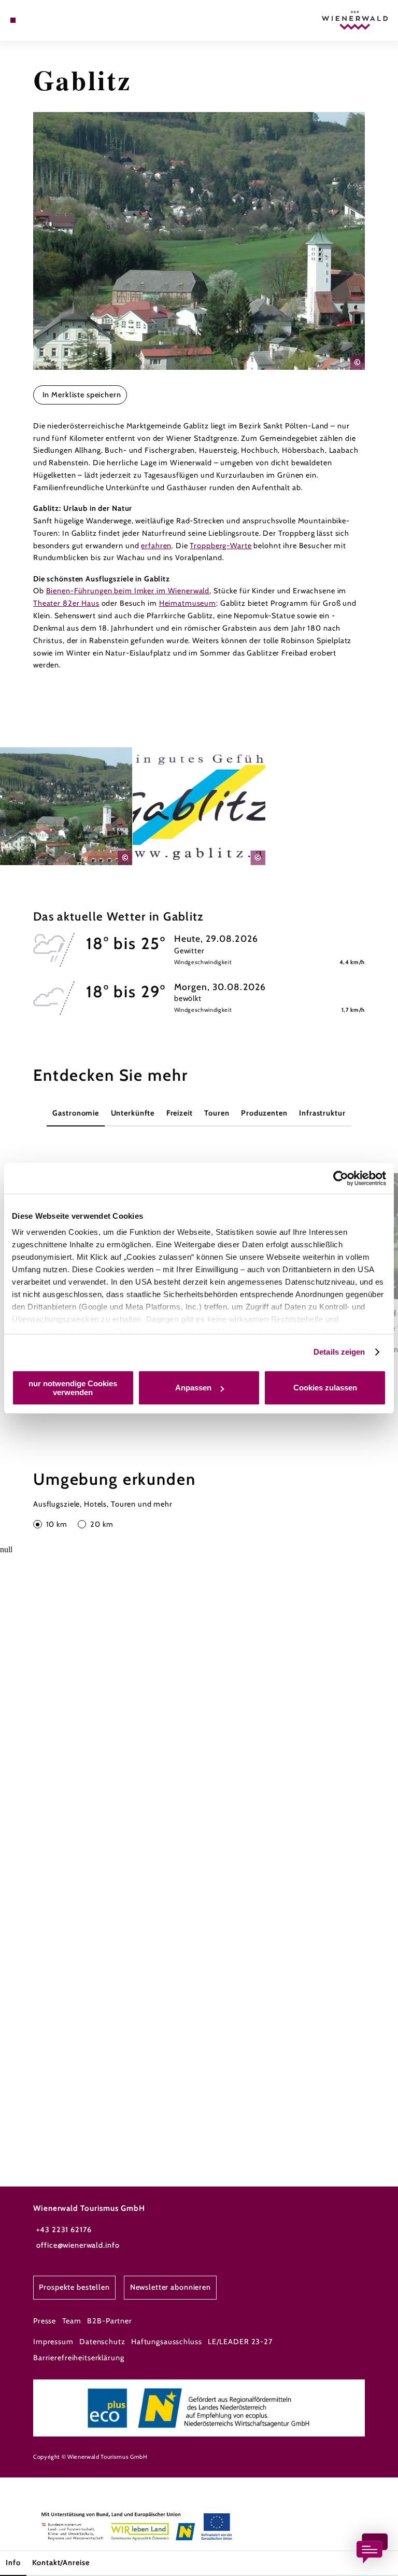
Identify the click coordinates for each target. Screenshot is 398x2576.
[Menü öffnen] (13, 20)
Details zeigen (339, 1352)
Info (13, 2563)
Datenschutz (102, 2342)
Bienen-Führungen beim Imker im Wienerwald (128, 591)
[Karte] (32, 20)
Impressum (53, 2342)
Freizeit (180, 1113)
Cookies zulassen (325, 1388)
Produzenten (264, 1113)
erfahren (156, 546)
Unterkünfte (133, 1113)
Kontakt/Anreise (61, 2563)
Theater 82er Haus (66, 603)
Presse (45, 2321)
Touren (217, 1113)
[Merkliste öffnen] (41, 20)
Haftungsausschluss (167, 2342)
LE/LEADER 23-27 (240, 2342)
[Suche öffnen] (51, 20)
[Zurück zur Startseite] (355, 20)
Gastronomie (76, 1113)
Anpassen (193, 1388)
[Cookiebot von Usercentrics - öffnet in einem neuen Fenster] (341, 1178)
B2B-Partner (110, 2321)
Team (72, 2321)
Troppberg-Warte (221, 546)
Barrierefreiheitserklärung (79, 2358)
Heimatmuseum (188, 603)
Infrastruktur (322, 1113)
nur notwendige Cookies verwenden (73, 1388)
